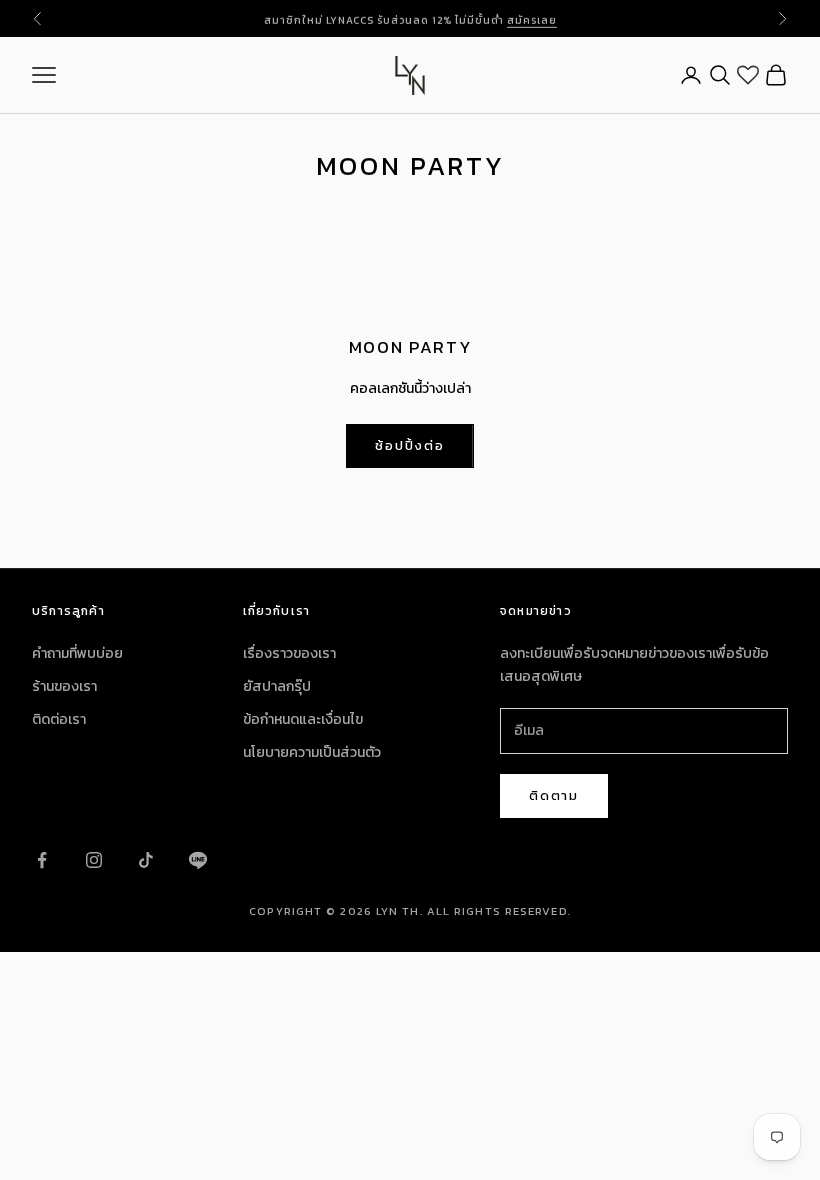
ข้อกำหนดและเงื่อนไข (303, 719)
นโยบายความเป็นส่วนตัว (312, 752)
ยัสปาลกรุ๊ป (277, 686)
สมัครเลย (532, 17)
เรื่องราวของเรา (289, 653)
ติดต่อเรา (59, 719)
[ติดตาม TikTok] (146, 860)
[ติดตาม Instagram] (94, 860)
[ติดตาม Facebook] (42, 860)
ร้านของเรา (64, 686)
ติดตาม (554, 795)
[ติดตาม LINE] (198, 860)
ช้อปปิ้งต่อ (410, 445)
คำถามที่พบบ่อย (77, 653)
